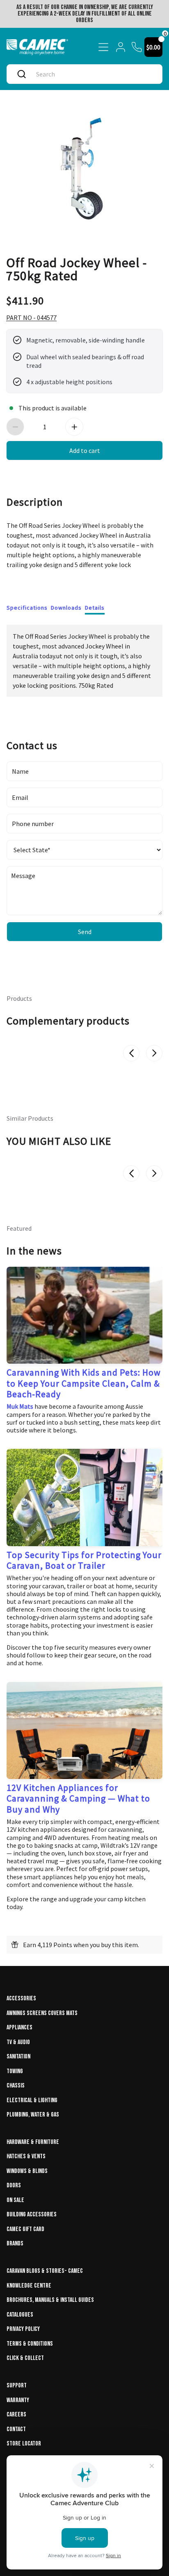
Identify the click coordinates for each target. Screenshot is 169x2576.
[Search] (22, 74)
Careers (16, 2415)
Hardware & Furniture (33, 2142)
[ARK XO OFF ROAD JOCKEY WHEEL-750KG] (84, 168)
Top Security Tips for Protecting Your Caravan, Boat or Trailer (84, 1560)
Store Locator (24, 2444)
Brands (15, 2244)
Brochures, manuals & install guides (50, 2300)
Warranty (18, 2400)
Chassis (16, 2086)
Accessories (21, 1998)
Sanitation (18, 2057)
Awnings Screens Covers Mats (42, 2013)
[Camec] (37, 47)
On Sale (15, 2200)
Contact (16, 2429)
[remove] (15, 427)
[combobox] (93, 74)
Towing (15, 2071)
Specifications (27, 608)
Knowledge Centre (29, 2286)
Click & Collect (25, 2358)
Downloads (66, 608)
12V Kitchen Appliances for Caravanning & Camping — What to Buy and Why (78, 1798)
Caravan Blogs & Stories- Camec (45, 2271)
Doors (14, 2185)
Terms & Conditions (30, 2344)
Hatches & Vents (26, 2156)
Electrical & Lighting (32, 2100)
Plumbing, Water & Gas (33, 2115)
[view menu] (103, 47)
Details (95, 608)
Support (17, 2386)
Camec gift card (25, 2229)
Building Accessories (32, 2215)
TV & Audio (18, 2042)
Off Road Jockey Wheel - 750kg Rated (77, 268)
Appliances (19, 2028)
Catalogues (20, 2315)
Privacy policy (23, 2329)
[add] (74, 427)
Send (85, 932)
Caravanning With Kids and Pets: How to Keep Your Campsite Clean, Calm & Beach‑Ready (84, 1383)
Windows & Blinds (27, 2171)
